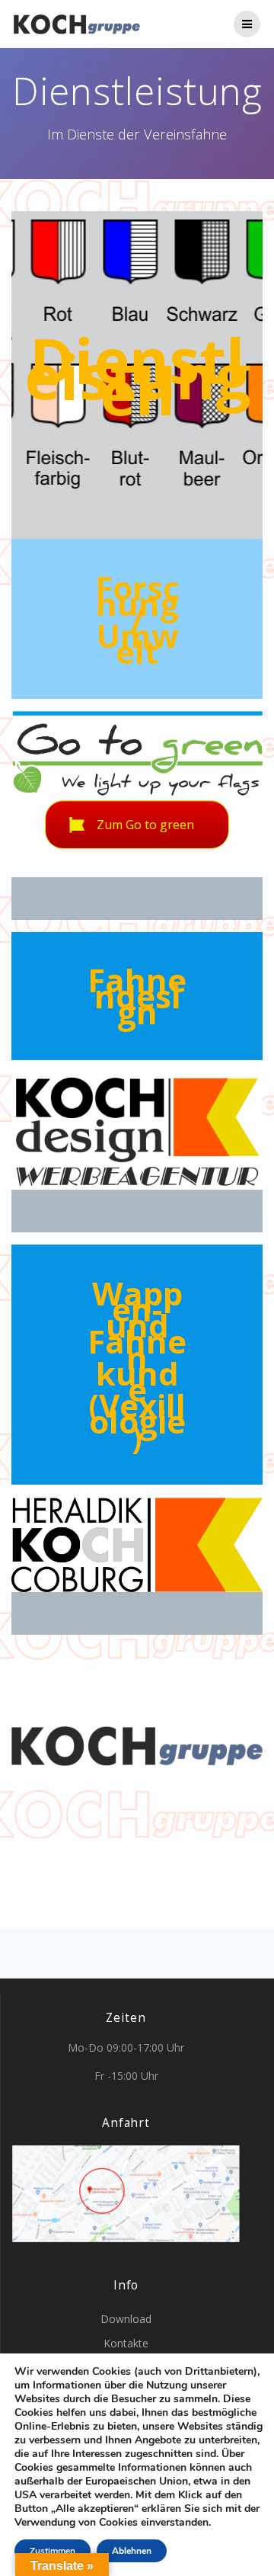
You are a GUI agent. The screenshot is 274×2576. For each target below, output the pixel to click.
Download (126, 2319)
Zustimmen (53, 2551)
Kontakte (126, 2343)
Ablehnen (132, 2551)
